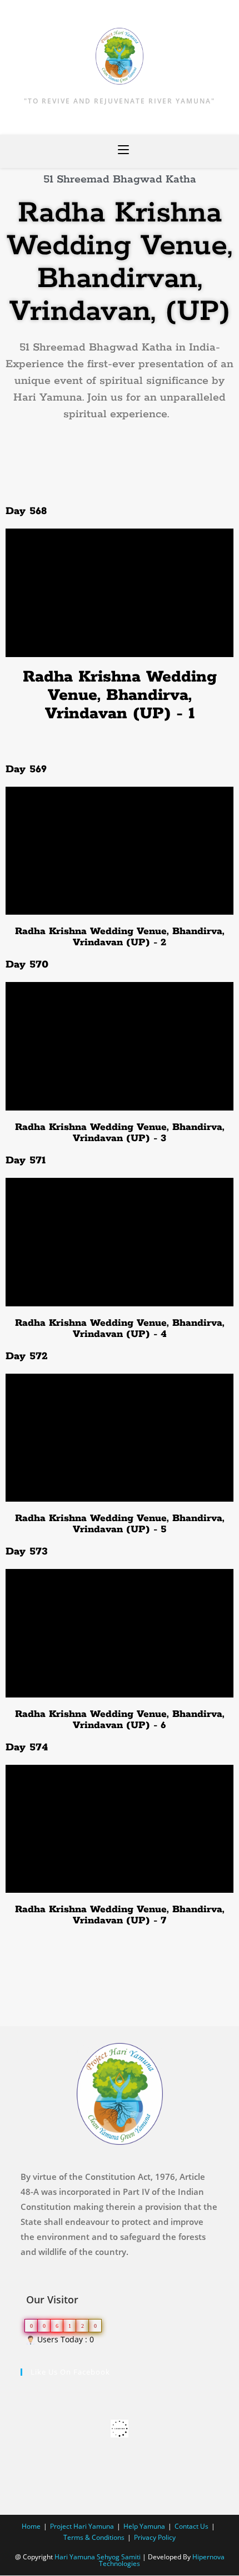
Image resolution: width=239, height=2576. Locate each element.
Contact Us (191, 2526)
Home (31, 2526)
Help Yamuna (144, 2526)
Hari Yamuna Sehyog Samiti (98, 2557)
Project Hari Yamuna (82, 2526)
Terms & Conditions (94, 2537)
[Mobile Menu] (123, 151)
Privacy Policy (155, 2537)
